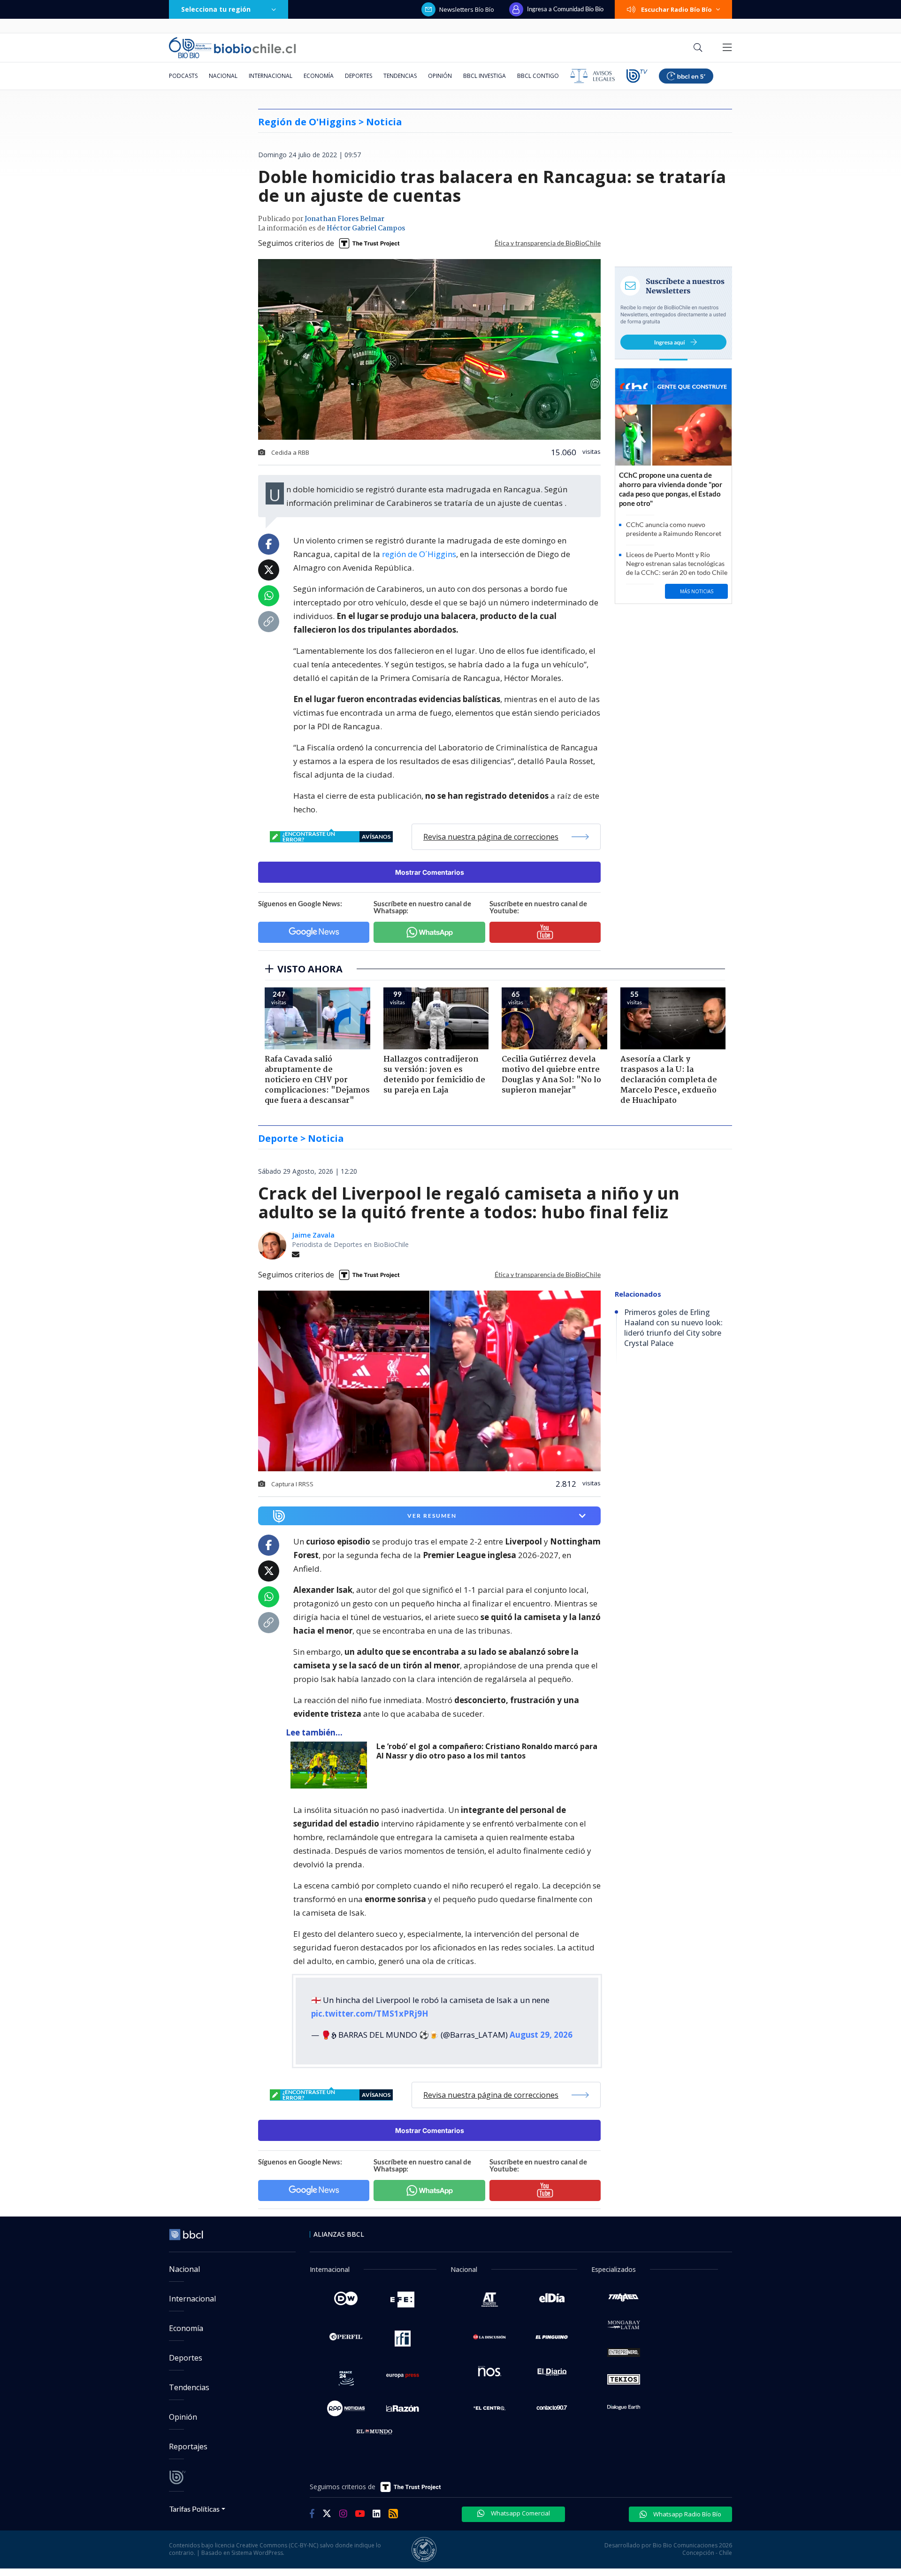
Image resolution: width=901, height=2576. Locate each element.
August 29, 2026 (541, 2035)
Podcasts (183, 76)
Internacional (271, 76)
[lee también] (331, 1765)
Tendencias (400, 76)
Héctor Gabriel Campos (366, 229)
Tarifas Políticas (195, 2509)
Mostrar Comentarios (430, 872)
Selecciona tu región (216, 9)
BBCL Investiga (485, 76)
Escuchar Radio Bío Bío (676, 9)
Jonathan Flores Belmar (344, 219)
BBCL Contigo (538, 76)
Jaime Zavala (313, 1235)
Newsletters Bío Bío (467, 9)
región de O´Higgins (419, 554)
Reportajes (188, 2446)
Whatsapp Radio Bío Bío (687, 2514)
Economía (319, 76)
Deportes (359, 76)
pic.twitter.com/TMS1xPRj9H (370, 2014)
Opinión (440, 76)
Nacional (223, 76)
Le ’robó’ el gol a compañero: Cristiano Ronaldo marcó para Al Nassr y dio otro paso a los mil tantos (487, 1751)
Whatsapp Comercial (520, 2513)
